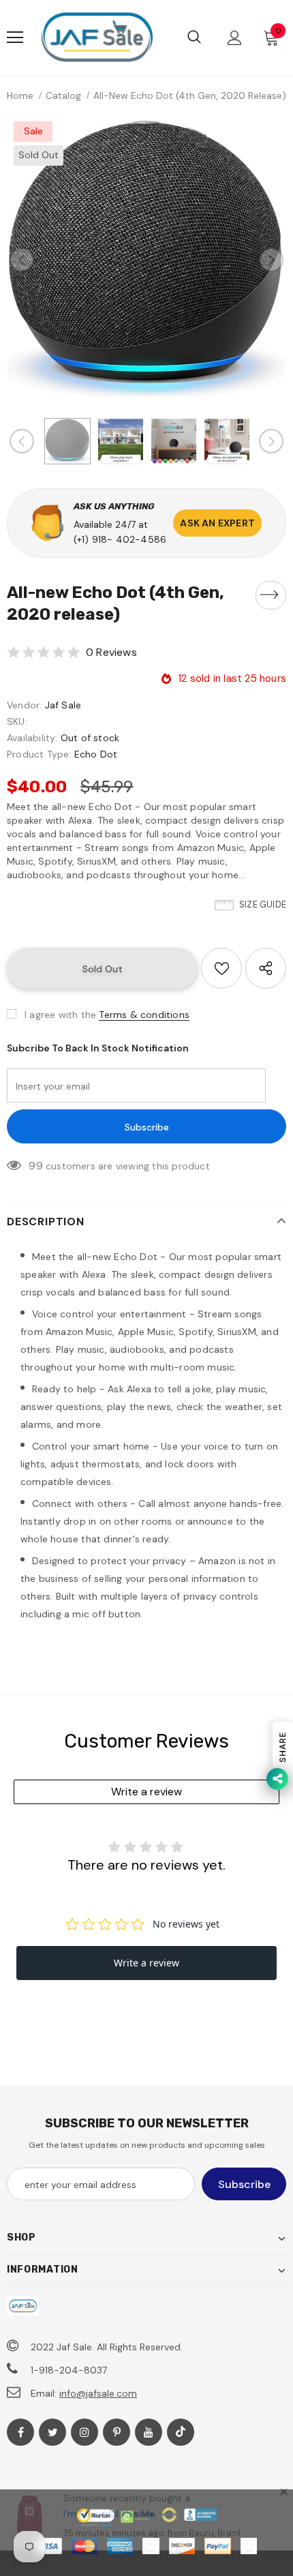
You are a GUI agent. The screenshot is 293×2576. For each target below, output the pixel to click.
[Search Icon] (194, 38)
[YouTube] (149, 2432)
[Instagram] (84, 2432)
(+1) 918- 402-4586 (120, 539)
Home (20, 95)
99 (35, 1166)
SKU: (17, 721)
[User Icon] (235, 38)
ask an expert (217, 523)
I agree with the (60, 1015)
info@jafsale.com (98, 2393)
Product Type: (39, 754)
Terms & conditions (144, 1015)
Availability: (32, 738)
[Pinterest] (117, 2432)
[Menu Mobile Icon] (15, 38)
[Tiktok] (181, 2432)
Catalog (63, 95)
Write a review (146, 1792)
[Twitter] (52, 2432)
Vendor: (24, 705)
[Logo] (97, 38)
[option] (146, 259)
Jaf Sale (63, 705)
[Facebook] (20, 2432)
